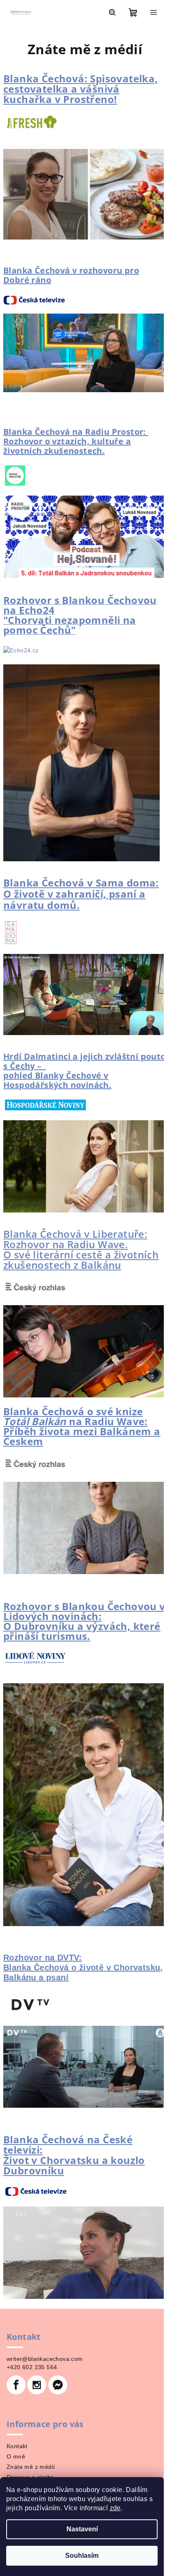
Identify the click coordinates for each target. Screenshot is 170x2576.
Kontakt (17, 2446)
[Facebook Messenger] (58, 2385)
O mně (16, 2456)
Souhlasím (82, 2556)
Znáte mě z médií (31, 2467)
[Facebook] (16, 2385)
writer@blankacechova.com (45, 2359)
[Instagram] (37, 2385)
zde (115, 2508)
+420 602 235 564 (32, 2367)
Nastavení (82, 2529)
